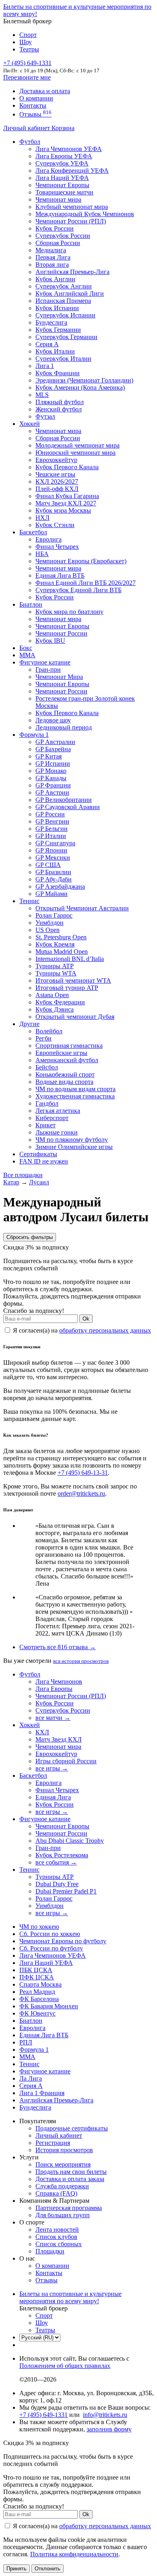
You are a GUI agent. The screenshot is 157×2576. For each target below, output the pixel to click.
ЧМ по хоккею (39, 1927)
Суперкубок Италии (63, 359)
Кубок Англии (55, 279)
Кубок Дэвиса (55, 1009)
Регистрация (53, 2143)
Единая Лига (53, 1797)
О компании (36, 98)
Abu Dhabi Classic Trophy (70, 1841)
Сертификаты (38, 1154)
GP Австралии (55, 742)
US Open (48, 930)
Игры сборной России (66, 1761)
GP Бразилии (53, 872)
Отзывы (35, 114)
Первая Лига (53, 257)
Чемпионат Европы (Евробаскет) (81, 561)
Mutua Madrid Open (62, 952)
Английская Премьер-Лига (72, 272)
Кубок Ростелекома (62, 1855)
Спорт (28, 35)
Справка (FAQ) (56, 2193)
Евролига (49, 539)
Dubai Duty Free (57, 1884)
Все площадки (23, 1175)
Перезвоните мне (27, 77)
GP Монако (51, 771)
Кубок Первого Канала (67, 467)
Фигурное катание (45, 662)
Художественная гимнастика (75, 1096)
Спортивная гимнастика (69, 1046)
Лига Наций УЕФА (62, 178)
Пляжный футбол (60, 402)
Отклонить (48, 2569)
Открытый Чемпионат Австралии (82, 908)
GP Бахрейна (53, 749)
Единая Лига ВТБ (44, 2035)
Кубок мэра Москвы (63, 510)
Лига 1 (45, 366)
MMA (27, 655)
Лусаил (39, 1182)
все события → (56, 1862)
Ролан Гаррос (54, 915)
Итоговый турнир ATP (67, 988)
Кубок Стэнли (55, 525)
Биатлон (31, 604)
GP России (50, 814)
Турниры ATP (55, 966)
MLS (42, 395)
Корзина (63, 128)
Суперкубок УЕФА (62, 163)
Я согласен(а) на (81, 1330)
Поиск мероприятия (63, 2164)
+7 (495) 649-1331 (43, 2415)
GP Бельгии (52, 829)
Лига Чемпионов (59, 1682)
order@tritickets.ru (81, 1493)
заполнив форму (109, 2429)
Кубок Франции (58, 373)
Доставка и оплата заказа (70, 2179)
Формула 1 (34, 735)
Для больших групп (63, 2215)
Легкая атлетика (58, 1111)
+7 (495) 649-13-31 (83, 1473)
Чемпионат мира (58, 199)
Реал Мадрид (37, 1992)
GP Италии (51, 836)
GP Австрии (52, 792)
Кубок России (55, 597)
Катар (11, 1182)
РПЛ (26, 2042)
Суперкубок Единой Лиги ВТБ (78, 590)
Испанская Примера (63, 301)
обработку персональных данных (105, 1330)
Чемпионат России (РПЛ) (71, 1696)
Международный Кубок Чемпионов (85, 214)
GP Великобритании (64, 800)
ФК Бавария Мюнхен (49, 2006)
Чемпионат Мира (59, 677)
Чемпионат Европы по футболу (63, 1941)
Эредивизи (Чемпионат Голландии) (84, 380)
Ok (86, 1319)
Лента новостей (57, 2229)
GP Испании (53, 764)
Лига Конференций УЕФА (72, 171)
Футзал (45, 416)
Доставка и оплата (45, 91)
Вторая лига (52, 265)
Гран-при (48, 670)
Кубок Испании (57, 308)
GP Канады (51, 778)
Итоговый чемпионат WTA (73, 980)
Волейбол (49, 1031)
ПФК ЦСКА (37, 1977)
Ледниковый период (64, 727)
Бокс (26, 648)
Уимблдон (50, 923)
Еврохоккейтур (56, 460)
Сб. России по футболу (51, 1948)
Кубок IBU (50, 641)
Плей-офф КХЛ (57, 489)
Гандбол (47, 1103)
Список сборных (59, 2244)
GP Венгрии (52, 821)
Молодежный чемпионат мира (77, 445)
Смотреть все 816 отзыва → (58, 1647)
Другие (29, 1024)
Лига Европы (54, 1689)
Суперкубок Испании (65, 315)
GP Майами (52, 894)
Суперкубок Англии (64, 286)
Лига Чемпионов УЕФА (69, 149)
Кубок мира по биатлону (69, 612)
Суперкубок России (63, 236)
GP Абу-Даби (54, 879)
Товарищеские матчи (64, 192)
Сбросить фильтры (30, 1237)
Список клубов (56, 2237)
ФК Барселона (39, 1999)
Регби (43, 1038)
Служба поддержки (62, 2186)
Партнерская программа (69, 2208)
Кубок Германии (58, 330)
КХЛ (42, 1732)
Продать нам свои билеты (71, 2172)
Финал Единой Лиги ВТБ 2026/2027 (86, 583)
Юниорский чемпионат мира (75, 453)
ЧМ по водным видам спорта (75, 1089)
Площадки (50, 2251)
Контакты (33, 105)
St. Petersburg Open (61, 937)
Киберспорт (52, 1118)
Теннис (29, 901)
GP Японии (51, 850)
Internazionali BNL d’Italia (70, 959)
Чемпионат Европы (62, 185)
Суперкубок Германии (66, 337)
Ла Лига (31, 2078)
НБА (42, 554)
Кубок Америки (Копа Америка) (80, 387)
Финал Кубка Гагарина (67, 496)
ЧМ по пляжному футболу (72, 1140)
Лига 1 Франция (42, 2093)
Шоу (26, 42)
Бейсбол (47, 1067)
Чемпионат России (61, 633)
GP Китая (49, 756)
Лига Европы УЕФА (64, 156)
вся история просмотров (81, 1661)
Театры (29, 49)
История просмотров (64, 2150)
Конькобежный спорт (65, 1074)
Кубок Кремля (55, 944)
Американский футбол (67, 1060)
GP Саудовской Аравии (68, 807)
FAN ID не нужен (44, 1161)
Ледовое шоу (53, 720)
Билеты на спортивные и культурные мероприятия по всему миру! (70, 2297)
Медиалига (51, 250)
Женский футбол (59, 409)
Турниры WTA (56, 973)
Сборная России (58, 243)
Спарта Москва (40, 1984)
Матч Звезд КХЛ (59, 1739)
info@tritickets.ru (105, 2415)
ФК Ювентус (37, 2013)
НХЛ (42, 518)
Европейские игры (61, 1053)
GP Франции (53, 785)
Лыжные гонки (57, 1132)
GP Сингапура (55, 843)
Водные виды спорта (64, 1082)
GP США (48, 865)
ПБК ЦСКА (36, 1970)
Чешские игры (55, 474)
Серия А (47, 344)
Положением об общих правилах (65, 2366)
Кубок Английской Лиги (70, 293)
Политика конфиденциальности (74, 2554)
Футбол (30, 142)
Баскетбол (33, 532)
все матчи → (53, 1718)
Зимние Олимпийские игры (74, 1147)
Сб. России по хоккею (50, 1934)
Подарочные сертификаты (72, 2128)
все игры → (52, 1768)
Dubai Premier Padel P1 (66, 1891)
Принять (17, 2569)
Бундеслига (51, 322)
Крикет (45, 1125)
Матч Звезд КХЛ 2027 (66, 503)
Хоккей (30, 424)
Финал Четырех (57, 547)
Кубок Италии (55, 351)
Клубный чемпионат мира (72, 207)
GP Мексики (53, 858)
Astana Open (52, 995)
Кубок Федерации (60, 1002)
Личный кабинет (27, 128)
